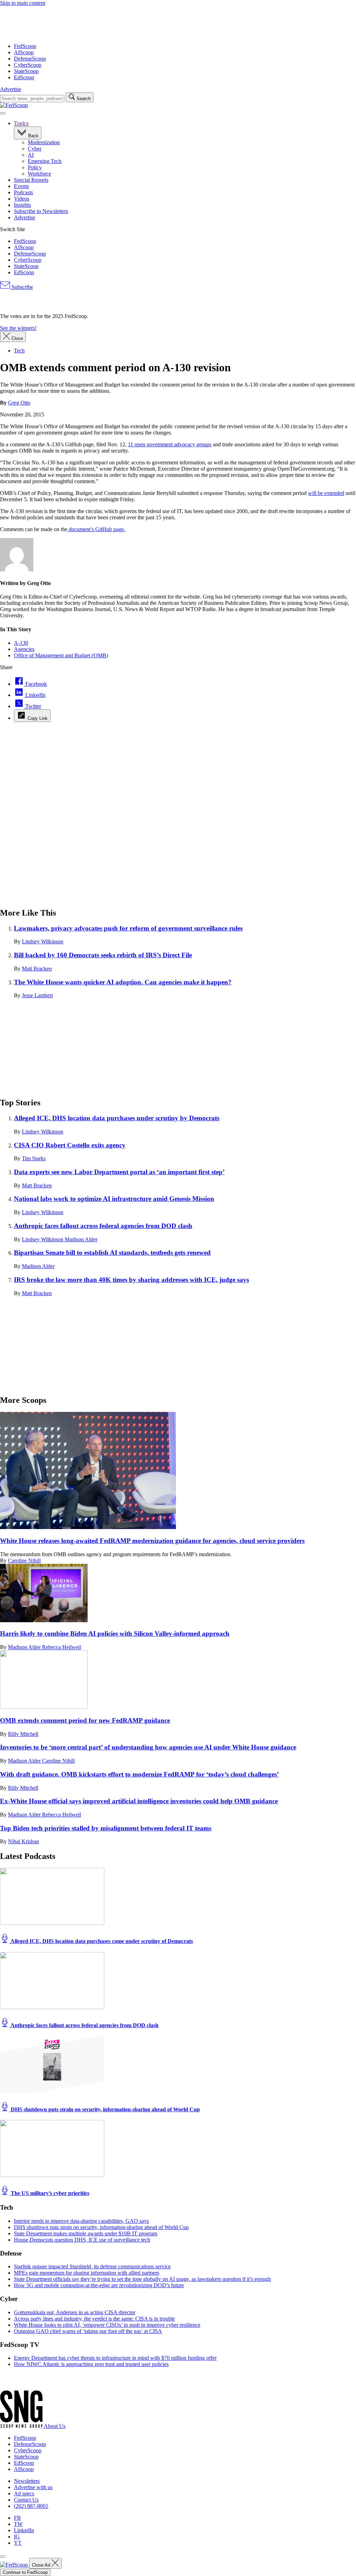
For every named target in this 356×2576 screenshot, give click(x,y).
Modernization (44, 142)
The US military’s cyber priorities (49, 2193)
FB (17, 2518)
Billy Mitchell (23, 1734)
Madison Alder (81, 1239)
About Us (55, 2426)
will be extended (326, 493)
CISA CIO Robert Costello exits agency (70, 1145)
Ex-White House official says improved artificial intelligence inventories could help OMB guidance (139, 1801)
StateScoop (26, 71)
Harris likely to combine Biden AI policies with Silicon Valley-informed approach (115, 1634)
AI (31, 155)
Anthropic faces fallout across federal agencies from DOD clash (103, 1226)
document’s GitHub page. (96, 529)
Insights (22, 205)
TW (18, 2524)
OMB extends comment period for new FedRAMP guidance (85, 1720)
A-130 (21, 643)
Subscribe (22, 287)
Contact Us (26, 2500)
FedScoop (25, 46)
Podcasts (23, 192)
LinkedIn (24, 2530)
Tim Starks (34, 1158)
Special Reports (31, 180)
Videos (22, 199)
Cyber (35, 149)
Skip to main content (23, 3)
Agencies (24, 649)
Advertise (11, 89)
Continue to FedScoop (25, 2572)
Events (21, 186)
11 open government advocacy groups (170, 444)
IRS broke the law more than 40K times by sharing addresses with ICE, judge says (131, 1280)
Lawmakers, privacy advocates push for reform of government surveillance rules (128, 928)
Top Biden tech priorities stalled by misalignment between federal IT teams (106, 1828)
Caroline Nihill (24, 1561)
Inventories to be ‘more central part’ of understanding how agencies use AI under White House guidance (148, 1747)
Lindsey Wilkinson (43, 941)
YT (18, 2543)
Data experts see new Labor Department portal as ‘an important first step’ (119, 1172)
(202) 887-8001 (31, 2506)
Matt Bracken (37, 969)
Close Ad (42, 2565)
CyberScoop (28, 65)
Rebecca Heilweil (62, 1647)
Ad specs (24, 2493)
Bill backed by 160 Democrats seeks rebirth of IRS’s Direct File (103, 955)
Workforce (39, 174)
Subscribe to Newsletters (41, 211)
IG (17, 2537)
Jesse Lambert (37, 995)
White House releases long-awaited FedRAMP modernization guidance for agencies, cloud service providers (152, 1541)
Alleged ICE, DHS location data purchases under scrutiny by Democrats (117, 1118)
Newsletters (27, 2481)
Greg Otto (19, 403)
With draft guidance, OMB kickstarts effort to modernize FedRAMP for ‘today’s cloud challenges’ (139, 1774)
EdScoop (24, 77)
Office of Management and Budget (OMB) (61, 655)
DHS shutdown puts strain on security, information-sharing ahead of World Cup (105, 2109)
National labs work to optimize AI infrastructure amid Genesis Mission (114, 1199)
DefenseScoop (30, 59)
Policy (35, 167)
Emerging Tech (45, 161)
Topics (21, 123)
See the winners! (18, 328)
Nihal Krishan (23, 1841)
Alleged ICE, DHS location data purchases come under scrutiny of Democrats (101, 1941)
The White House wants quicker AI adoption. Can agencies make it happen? (123, 982)
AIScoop (24, 52)
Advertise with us (33, 2487)
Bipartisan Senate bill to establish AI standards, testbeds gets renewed (112, 1253)
